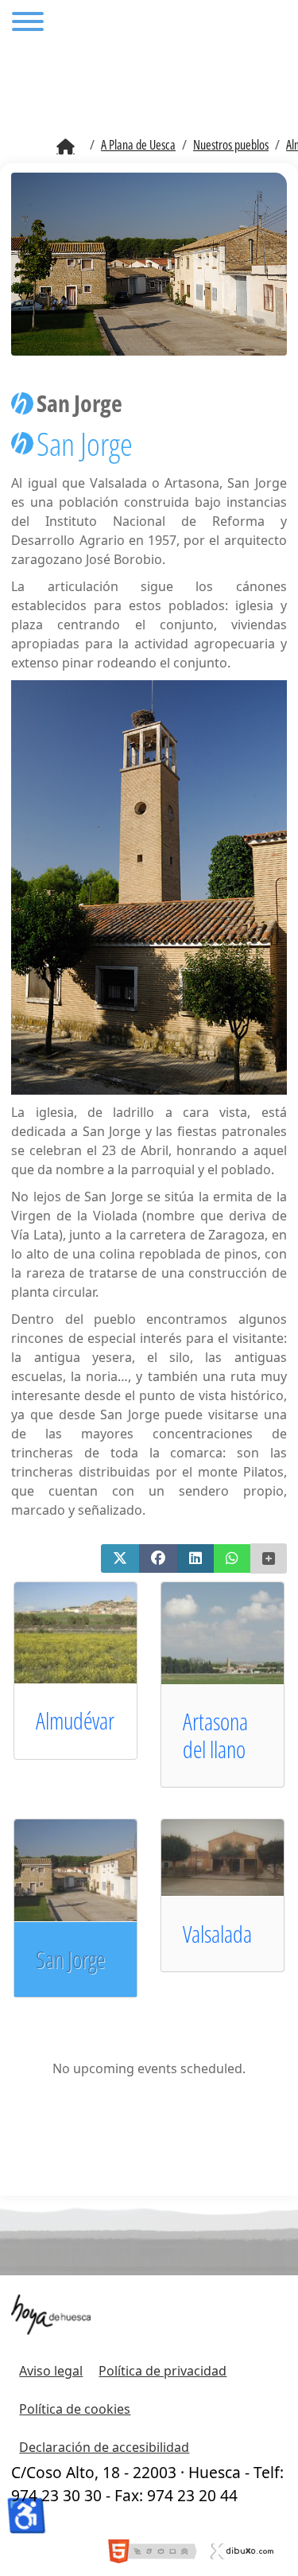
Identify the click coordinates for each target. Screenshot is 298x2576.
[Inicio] (66, 147)
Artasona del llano (215, 1735)
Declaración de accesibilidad (104, 2447)
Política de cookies (75, 2409)
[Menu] (28, 24)
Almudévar (75, 1720)
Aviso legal (51, 2371)
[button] (120, 1558)
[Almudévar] (91, 1632)
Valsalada (217, 1934)
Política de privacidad (163, 2371)
